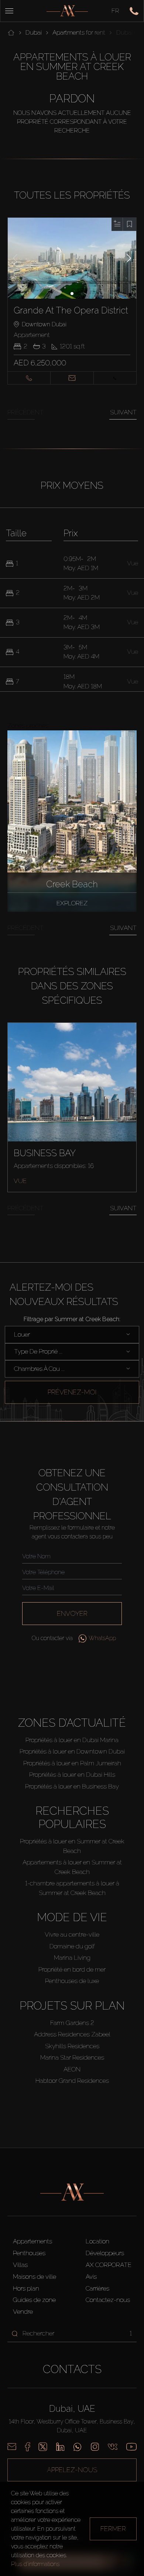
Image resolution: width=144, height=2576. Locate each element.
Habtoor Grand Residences (72, 2081)
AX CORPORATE (109, 2265)
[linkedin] (60, 2447)
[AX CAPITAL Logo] (67, 11)
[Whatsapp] (77, 2447)
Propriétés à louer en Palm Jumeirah (72, 1763)
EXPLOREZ (72, 903)
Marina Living (72, 1958)
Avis (91, 2277)
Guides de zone (34, 2300)
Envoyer (72, 1613)
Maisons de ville (35, 2277)
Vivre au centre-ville (72, 1934)
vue (20, 1181)
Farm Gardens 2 (72, 2023)
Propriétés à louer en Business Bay (72, 1786)
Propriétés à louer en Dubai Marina (72, 1740)
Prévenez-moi (72, 1392)
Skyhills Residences (72, 2046)
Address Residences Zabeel (72, 2034)
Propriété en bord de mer (72, 1969)
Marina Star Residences (72, 2057)
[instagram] (95, 2447)
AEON (72, 2069)
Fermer (113, 2529)
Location (97, 2241)
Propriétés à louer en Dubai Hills (72, 1775)
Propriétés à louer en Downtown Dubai (72, 1751)
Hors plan (26, 2288)
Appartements (32, 2241)
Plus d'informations (35, 2564)
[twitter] (43, 2447)
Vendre (23, 2312)
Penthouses (29, 2253)
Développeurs (105, 2253)
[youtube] (131, 2447)
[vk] (113, 2447)
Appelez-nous (72, 2470)
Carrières (97, 2288)
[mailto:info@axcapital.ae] (12, 2447)
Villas (20, 2265)
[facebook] (28, 2447)
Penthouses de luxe (72, 1981)
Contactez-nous (108, 2300)
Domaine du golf (72, 1946)
